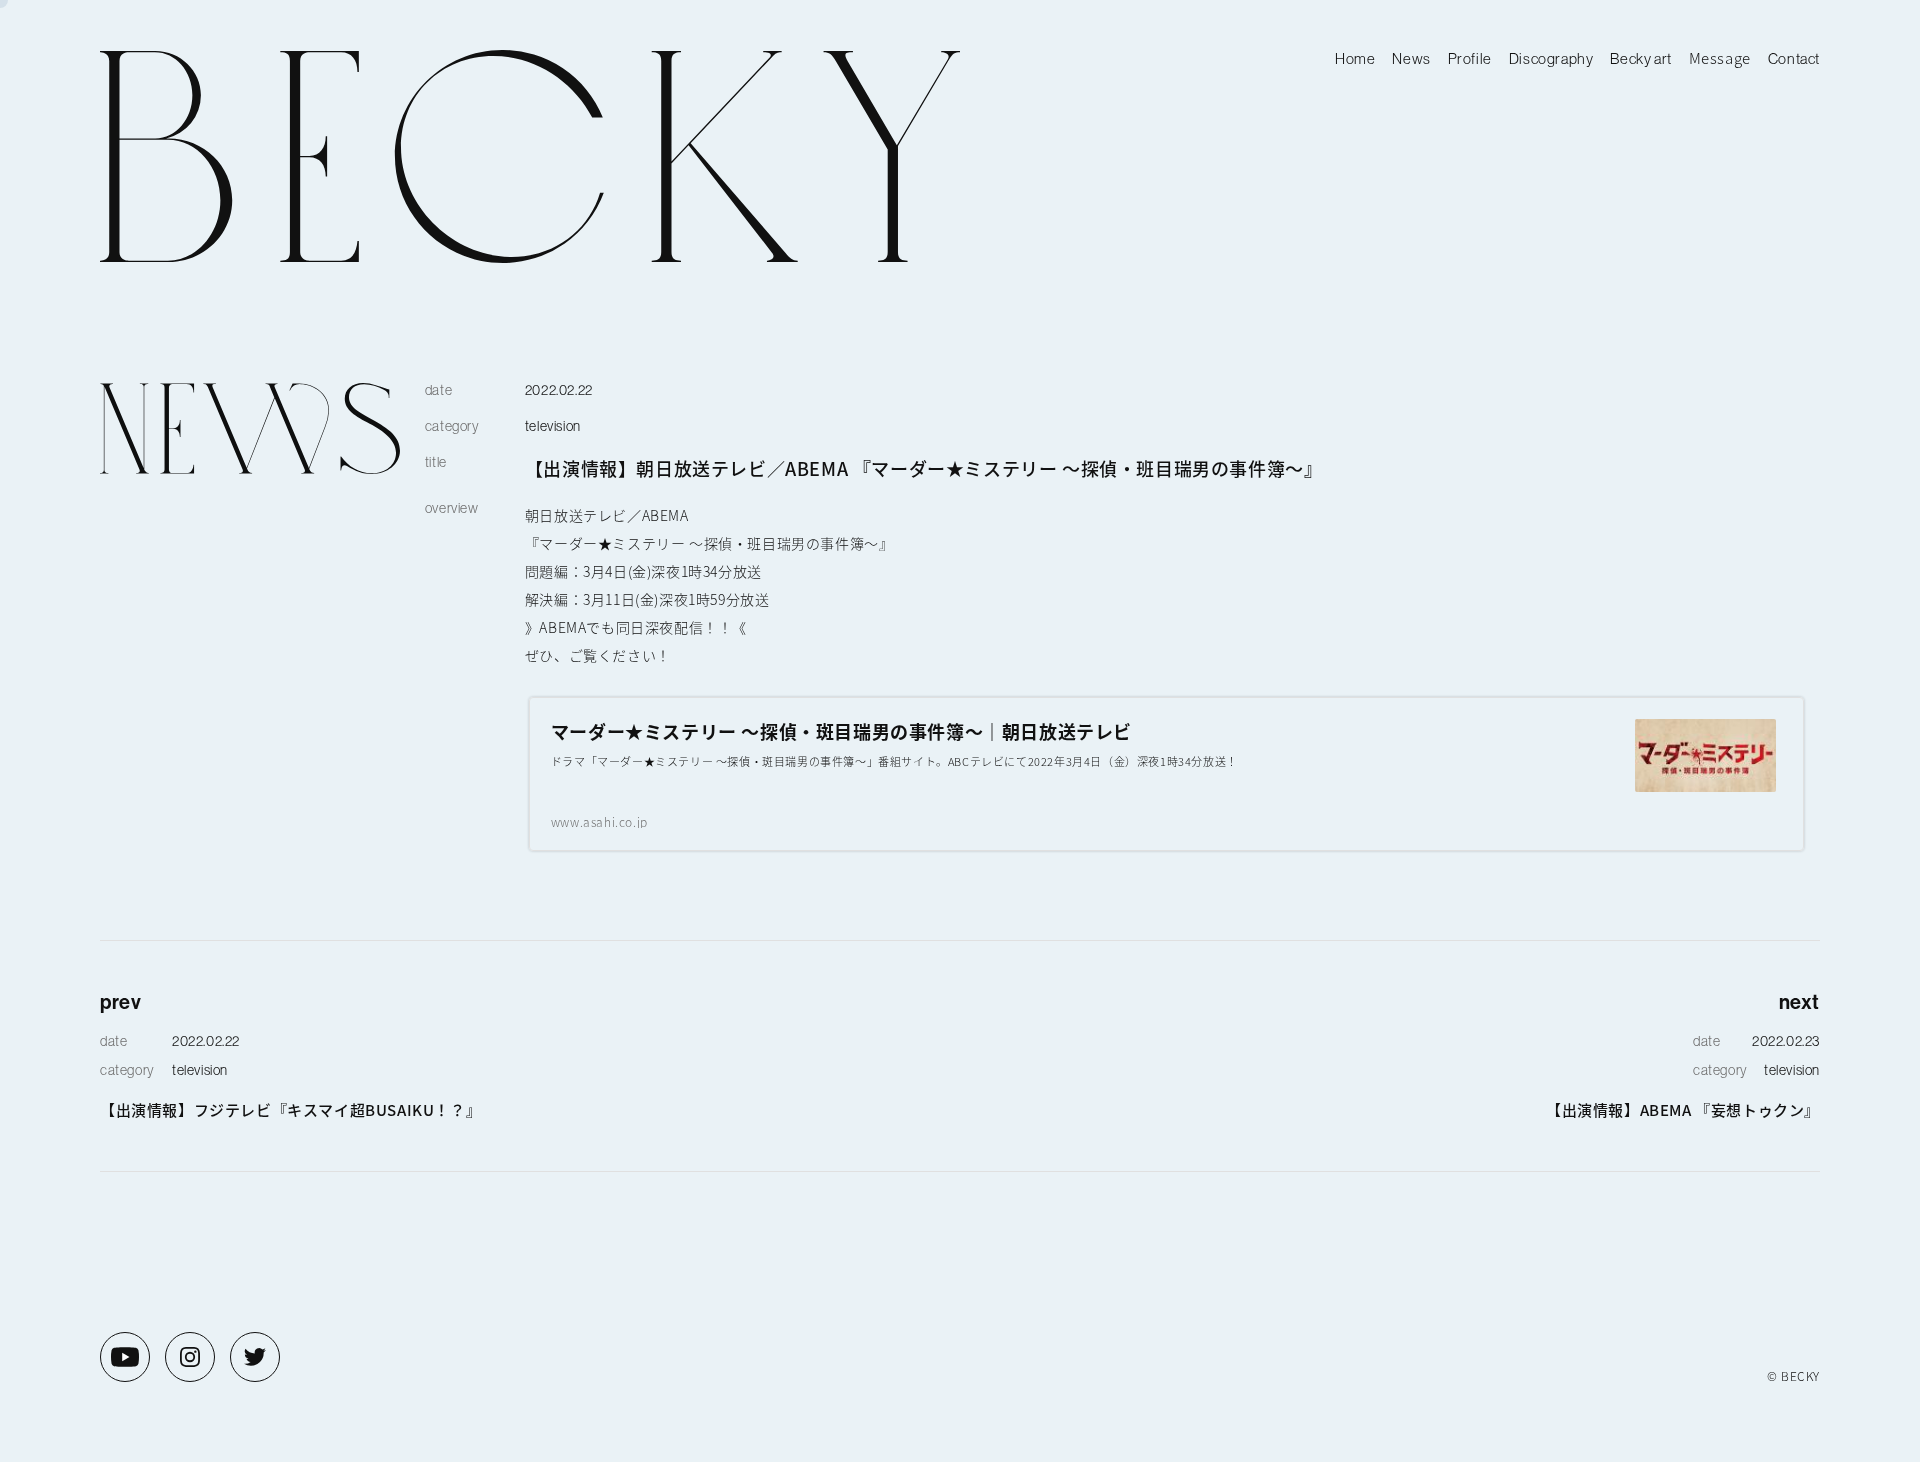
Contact (1794, 58)
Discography (1551, 58)
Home (1355, 58)
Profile (1470, 58)
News (1411, 58)
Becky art (1640, 58)
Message (1720, 57)
